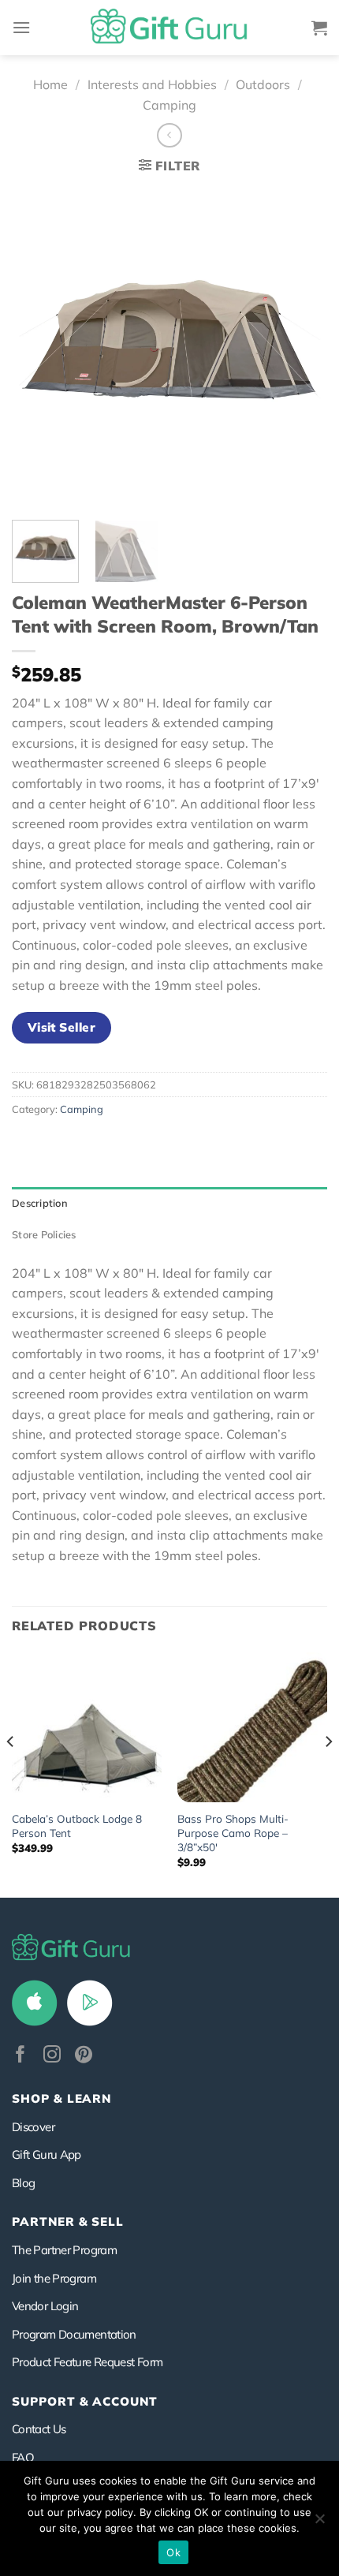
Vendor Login (45, 2306)
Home (50, 84)
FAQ (23, 2457)
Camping (169, 105)
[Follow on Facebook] (20, 2056)
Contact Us (39, 2429)
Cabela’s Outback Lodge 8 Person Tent (77, 1826)
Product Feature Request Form (87, 2362)
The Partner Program (64, 2250)
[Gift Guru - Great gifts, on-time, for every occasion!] (169, 28)
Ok (173, 2552)
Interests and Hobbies (152, 84)
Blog (23, 2183)
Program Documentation (74, 2334)
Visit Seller (62, 1027)
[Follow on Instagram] (52, 2056)
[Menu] (21, 27)
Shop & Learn (61, 2098)
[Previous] (38, 346)
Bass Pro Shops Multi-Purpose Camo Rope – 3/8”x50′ (233, 1832)
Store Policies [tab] (44, 1234)
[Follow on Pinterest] (84, 2056)
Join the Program (54, 2278)
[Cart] (319, 28)
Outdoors (263, 84)
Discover (33, 2127)
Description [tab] (40, 1203)
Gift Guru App (47, 2154)
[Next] (301, 346)
